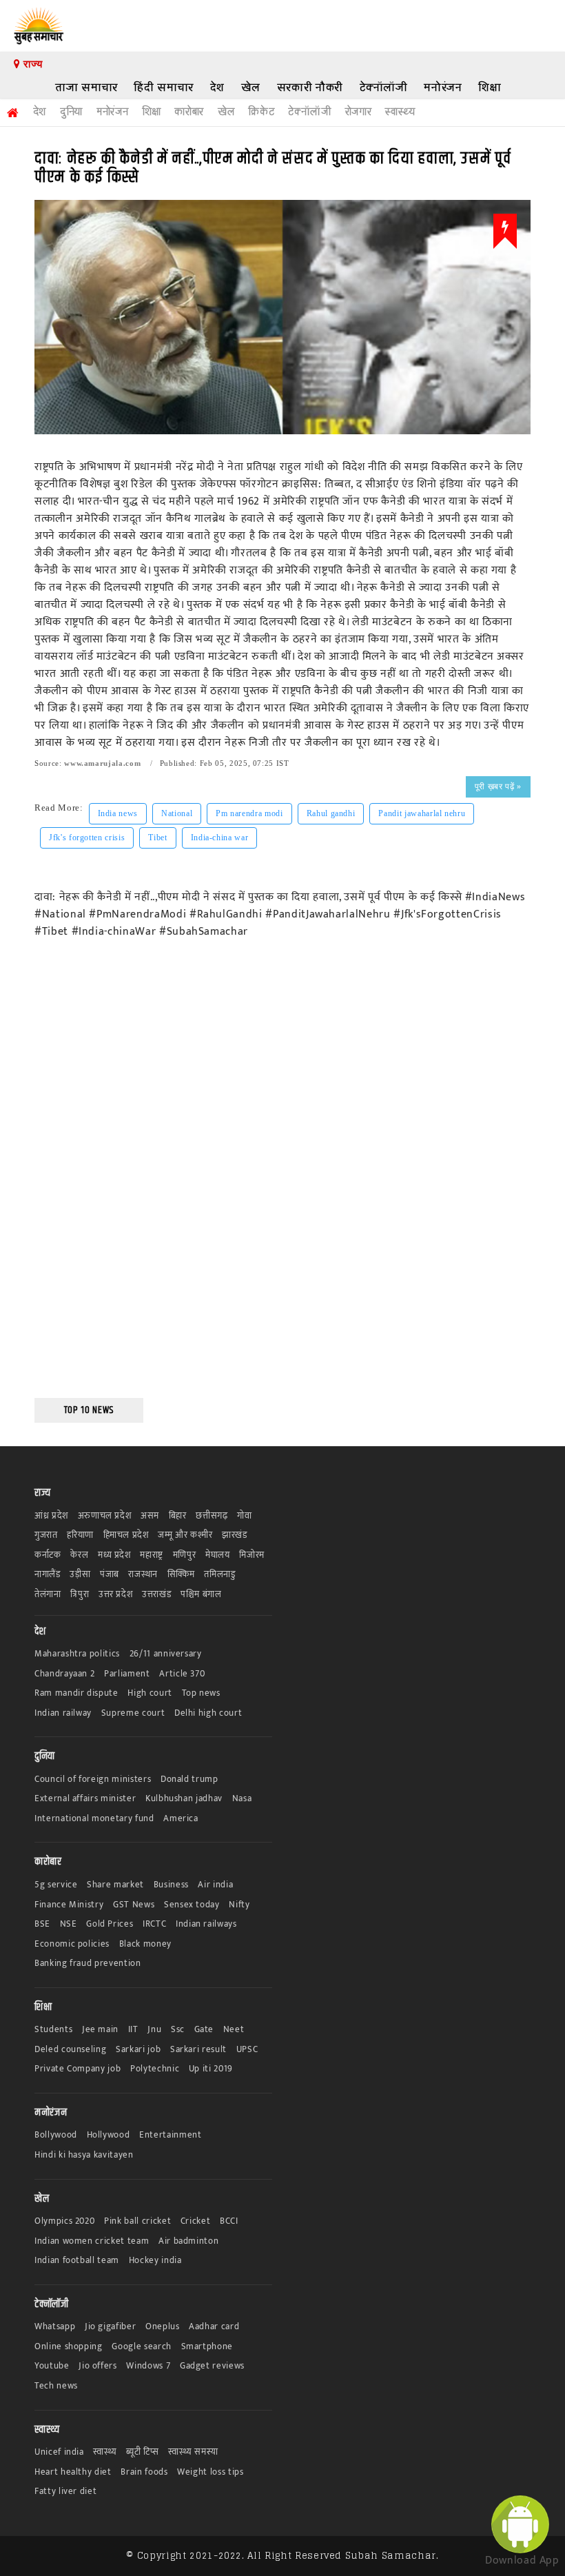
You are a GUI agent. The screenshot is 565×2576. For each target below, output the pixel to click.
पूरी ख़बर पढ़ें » (498, 787)
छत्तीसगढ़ (212, 1516)
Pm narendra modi (249, 813)
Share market (115, 1885)
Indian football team (77, 2261)
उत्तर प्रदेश (116, 1595)
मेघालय (218, 1555)
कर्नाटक (48, 1555)
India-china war (220, 838)
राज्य (31, 64)
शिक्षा (490, 87)
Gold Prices (110, 1924)
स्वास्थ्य (400, 112)
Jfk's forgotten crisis (87, 838)
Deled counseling (70, 2050)
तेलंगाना (48, 1595)
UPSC (247, 2050)
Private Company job (78, 2069)
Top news (201, 1693)
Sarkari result (198, 2050)
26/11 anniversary (166, 1654)
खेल (251, 87)
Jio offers (98, 2366)
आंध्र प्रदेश (51, 1516)
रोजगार (359, 112)
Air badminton (188, 2241)
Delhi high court (208, 1713)
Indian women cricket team (92, 2241)
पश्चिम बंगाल (201, 1595)
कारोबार (189, 112)
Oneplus (163, 2327)
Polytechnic (155, 2069)
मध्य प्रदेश (114, 1555)
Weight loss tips (210, 2472)
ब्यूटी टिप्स (142, 2452)
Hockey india (155, 2261)
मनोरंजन (443, 87)
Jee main (100, 2030)
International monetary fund (94, 1819)
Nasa (242, 1799)
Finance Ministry (69, 1905)
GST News (134, 1905)
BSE (42, 1924)
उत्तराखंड (156, 1595)
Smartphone (207, 2347)
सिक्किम (181, 1575)
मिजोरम (252, 1555)
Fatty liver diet (65, 2492)
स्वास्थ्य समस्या (193, 2452)
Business (171, 1885)
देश (217, 87)
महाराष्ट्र (152, 1555)
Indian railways (206, 1924)
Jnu (154, 2030)
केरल (79, 1555)
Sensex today (192, 1905)
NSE (69, 1924)
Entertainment (170, 2135)
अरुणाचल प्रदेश (105, 1516)
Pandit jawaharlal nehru (422, 813)
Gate (204, 2030)
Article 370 (182, 1674)
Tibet (157, 838)
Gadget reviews (212, 2366)
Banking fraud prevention (88, 1964)
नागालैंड (48, 1575)
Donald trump (189, 1779)
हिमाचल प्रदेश (126, 1535)
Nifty (239, 1905)
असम (150, 1516)
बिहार (178, 1516)
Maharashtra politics (77, 1654)
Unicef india (59, 2452)
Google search (141, 2347)
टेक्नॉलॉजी (384, 87)
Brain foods (144, 2472)
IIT (133, 2030)
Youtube (52, 2366)
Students (53, 2030)
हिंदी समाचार (164, 87)
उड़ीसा (80, 1575)
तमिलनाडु (219, 1575)
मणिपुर (185, 1555)
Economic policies (72, 1944)
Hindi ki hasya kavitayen (84, 2155)
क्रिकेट (261, 112)
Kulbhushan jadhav (184, 1799)
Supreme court (133, 1713)
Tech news (56, 2386)
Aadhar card (214, 2327)
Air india (215, 1885)
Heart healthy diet (73, 2472)
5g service (56, 1885)
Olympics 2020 (64, 2221)
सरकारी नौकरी (310, 87)
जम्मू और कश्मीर (185, 1535)
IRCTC (154, 1924)
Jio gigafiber (110, 2327)
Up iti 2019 (211, 2069)
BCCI (229, 2221)
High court (150, 1693)
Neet (234, 2030)
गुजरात (46, 1535)
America (181, 1819)
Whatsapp (55, 2327)
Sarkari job (138, 2050)
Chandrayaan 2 (64, 1674)
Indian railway (63, 1713)
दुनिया (71, 112)
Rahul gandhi (331, 813)
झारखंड (235, 1535)
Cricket (196, 2221)
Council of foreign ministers (93, 1779)
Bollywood (56, 2135)
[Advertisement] (89, 1178)
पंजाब (110, 1575)
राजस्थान (143, 1575)
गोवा (244, 1516)
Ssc (178, 2030)
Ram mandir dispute (76, 1693)
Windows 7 (148, 2366)
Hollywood (109, 2135)
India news (118, 813)
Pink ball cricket (137, 2221)
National (177, 813)
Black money (145, 1944)
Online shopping (69, 2347)
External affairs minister (85, 1799)
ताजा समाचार (86, 87)
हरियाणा (80, 1535)
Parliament (127, 1674)
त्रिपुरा (80, 1595)
